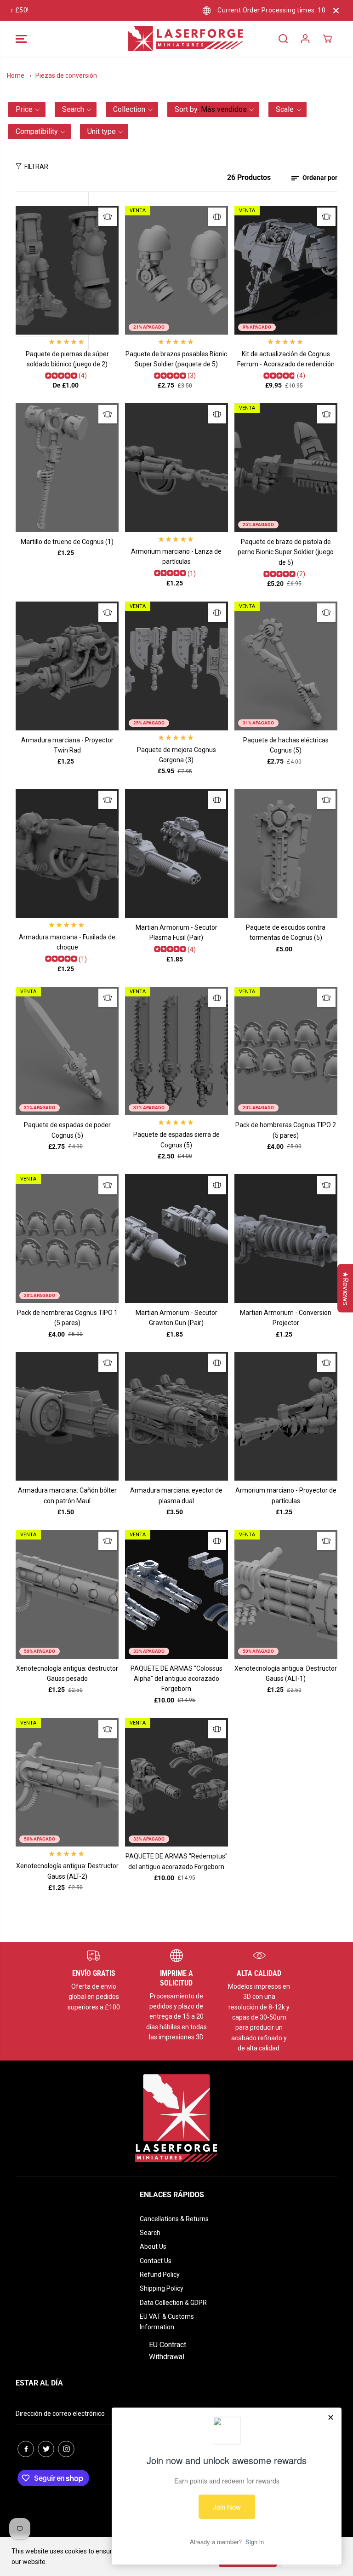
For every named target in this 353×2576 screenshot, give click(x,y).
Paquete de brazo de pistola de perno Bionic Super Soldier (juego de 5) (286, 552)
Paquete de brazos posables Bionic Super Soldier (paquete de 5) (176, 359)
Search (150, 2233)
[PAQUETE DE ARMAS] (176, 1594)
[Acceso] (305, 39)
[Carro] (327, 39)
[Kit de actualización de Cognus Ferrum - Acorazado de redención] (286, 270)
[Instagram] (66, 2449)
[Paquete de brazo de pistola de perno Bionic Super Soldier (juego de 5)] (286, 468)
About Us (153, 2246)
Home (16, 75)
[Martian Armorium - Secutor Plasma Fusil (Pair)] (176, 853)
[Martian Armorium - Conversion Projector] (286, 1239)
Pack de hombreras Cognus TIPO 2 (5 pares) (286, 1130)
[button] (21, 39)
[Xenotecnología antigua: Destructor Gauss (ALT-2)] (67, 1783)
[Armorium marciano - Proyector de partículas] (286, 1416)
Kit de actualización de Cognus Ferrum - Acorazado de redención (286, 359)
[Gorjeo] (46, 2449)
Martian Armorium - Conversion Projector (286, 1318)
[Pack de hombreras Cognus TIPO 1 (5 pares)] (67, 1239)
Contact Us (156, 2261)
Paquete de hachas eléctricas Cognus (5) (286, 745)
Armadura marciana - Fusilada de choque (67, 942)
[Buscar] (283, 39)
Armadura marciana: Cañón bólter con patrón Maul (67, 1495)
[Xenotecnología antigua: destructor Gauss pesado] (67, 1594)
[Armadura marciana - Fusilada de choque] (67, 853)
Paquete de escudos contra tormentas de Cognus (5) (286, 932)
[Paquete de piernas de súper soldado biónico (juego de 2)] (67, 270)
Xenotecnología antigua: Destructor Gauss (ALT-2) (67, 1871)
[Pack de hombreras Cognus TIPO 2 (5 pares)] (286, 1051)
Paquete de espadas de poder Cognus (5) (67, 1130)
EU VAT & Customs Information (167, 2321)
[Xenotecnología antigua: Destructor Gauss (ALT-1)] (286, 1594)
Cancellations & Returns (174, 2219)
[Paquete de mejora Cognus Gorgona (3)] (176, 666)
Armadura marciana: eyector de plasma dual (176, 1495)
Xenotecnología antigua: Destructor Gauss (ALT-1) (286, 1673)
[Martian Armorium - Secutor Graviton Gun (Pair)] (176, 1239)
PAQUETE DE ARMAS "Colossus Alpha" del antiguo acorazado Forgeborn (176, 1679)
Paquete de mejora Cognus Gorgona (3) (176, 755)
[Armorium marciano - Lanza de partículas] (176, 468)
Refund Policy (160, 2275)
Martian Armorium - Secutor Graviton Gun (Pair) (176, 1318)
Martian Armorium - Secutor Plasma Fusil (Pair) (176, 932)
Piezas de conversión (66, 75)
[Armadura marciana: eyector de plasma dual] (176, 1416)
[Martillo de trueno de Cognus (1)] (67, 468)
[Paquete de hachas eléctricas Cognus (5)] (286, 666)
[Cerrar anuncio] (336, 11)
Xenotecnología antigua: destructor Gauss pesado (67, 1673)
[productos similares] (108, 217)
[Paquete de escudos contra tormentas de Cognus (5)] (286, 853)
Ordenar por (319, 178)
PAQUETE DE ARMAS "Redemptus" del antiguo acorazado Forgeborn (176, 1861)
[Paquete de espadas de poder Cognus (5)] (67, 1051)
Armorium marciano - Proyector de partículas (286, 1495)
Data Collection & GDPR (173, 2303)
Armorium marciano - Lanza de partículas (176, 556)
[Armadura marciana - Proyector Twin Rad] (67, 666)
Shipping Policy (162, 2288)
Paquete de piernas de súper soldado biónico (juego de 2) (67, 359)
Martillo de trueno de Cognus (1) (67, 542)
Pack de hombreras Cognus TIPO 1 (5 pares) (67, 1318)
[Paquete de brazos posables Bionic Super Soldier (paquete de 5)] (176, 270)
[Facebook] (26, 2449)
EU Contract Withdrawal (168, 2351)
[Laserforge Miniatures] (174, 39)
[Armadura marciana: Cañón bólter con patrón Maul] (67, 1416)
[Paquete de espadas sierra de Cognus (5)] (176, 1051)
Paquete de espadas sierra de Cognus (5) (176, 1140)
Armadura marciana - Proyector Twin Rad (67, 745)
